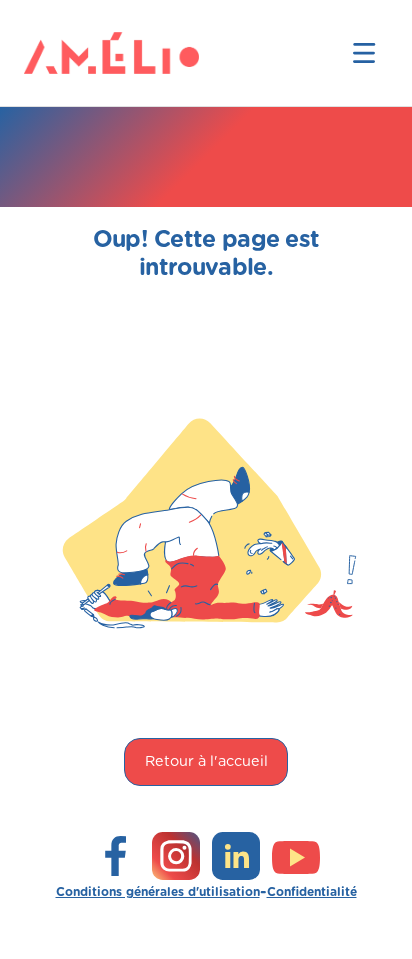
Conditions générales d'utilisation (158, 892)
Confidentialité (312, 892)
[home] (56, 53)
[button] (364, 53)
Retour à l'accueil (206, 761)
